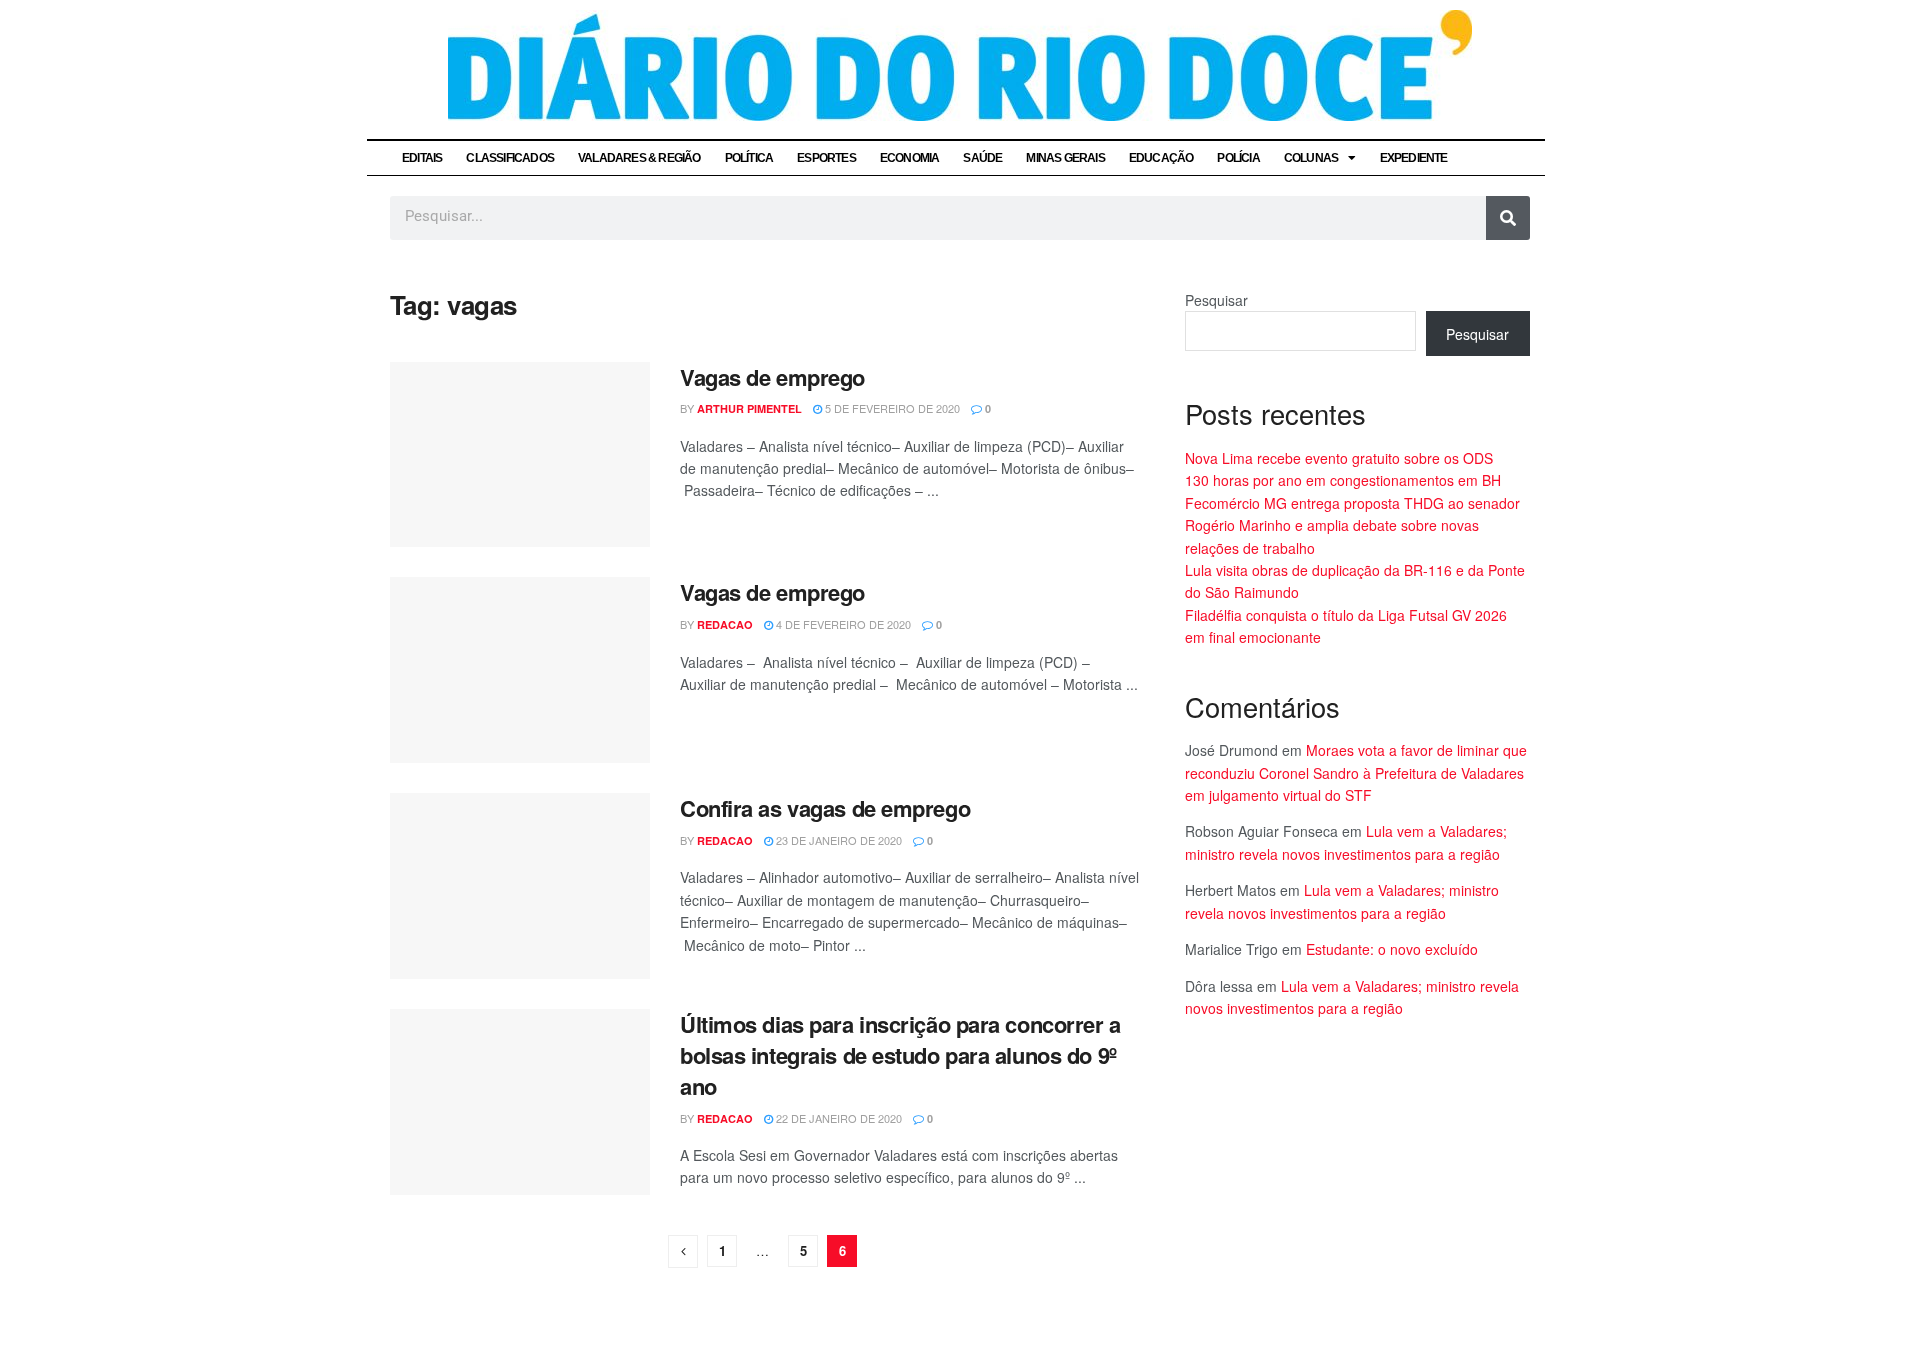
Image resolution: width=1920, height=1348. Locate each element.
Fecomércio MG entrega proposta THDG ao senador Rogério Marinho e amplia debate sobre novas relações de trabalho (1352, 525)
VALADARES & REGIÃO (639, 158)
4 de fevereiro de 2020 (842, 624)
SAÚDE (982, 158)
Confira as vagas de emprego (825, 808)
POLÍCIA (1238, 158)
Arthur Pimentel (749, 408)
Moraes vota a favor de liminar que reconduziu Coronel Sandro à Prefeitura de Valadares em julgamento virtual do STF (1356, 772)
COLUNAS (1311, 158)
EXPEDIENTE (1414, 158)
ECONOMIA (910, 158)
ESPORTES (826, 158)
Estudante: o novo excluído (1392, 949)
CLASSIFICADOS (510, 158)
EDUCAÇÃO (1161, 158)
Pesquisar (1216, 300)
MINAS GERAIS (1065, 158)
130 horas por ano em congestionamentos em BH (1343, 480)
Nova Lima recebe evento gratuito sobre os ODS (1339, 458)
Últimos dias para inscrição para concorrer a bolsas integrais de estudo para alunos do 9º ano (900, 1055)
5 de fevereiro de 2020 (891, 408)
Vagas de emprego (772, 377)
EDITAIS (422, 158)
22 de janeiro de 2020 (837, 1118)
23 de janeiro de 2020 (837, 840)
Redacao (725, 624)
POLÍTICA (749, 158)
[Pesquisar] (1508, 218)
